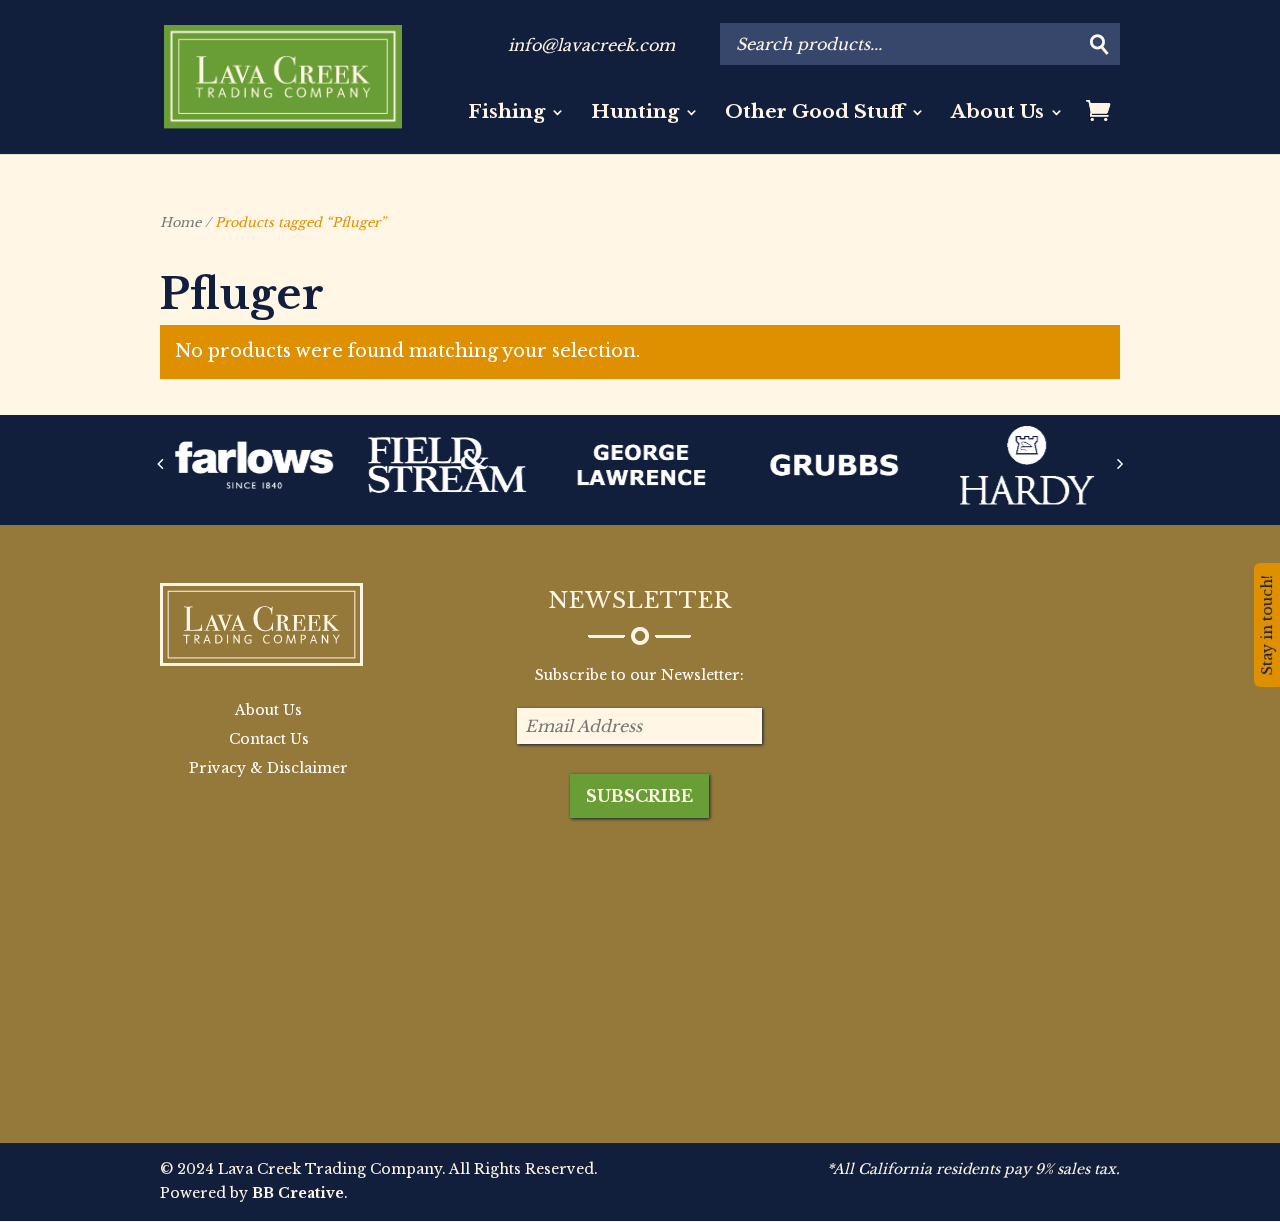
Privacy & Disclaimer (268, 768)
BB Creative (298, 1193)
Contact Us (269, 739)
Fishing (506, 114)
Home (180, 222)
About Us (997, 114)
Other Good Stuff (815, 114)
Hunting (635, 114)
